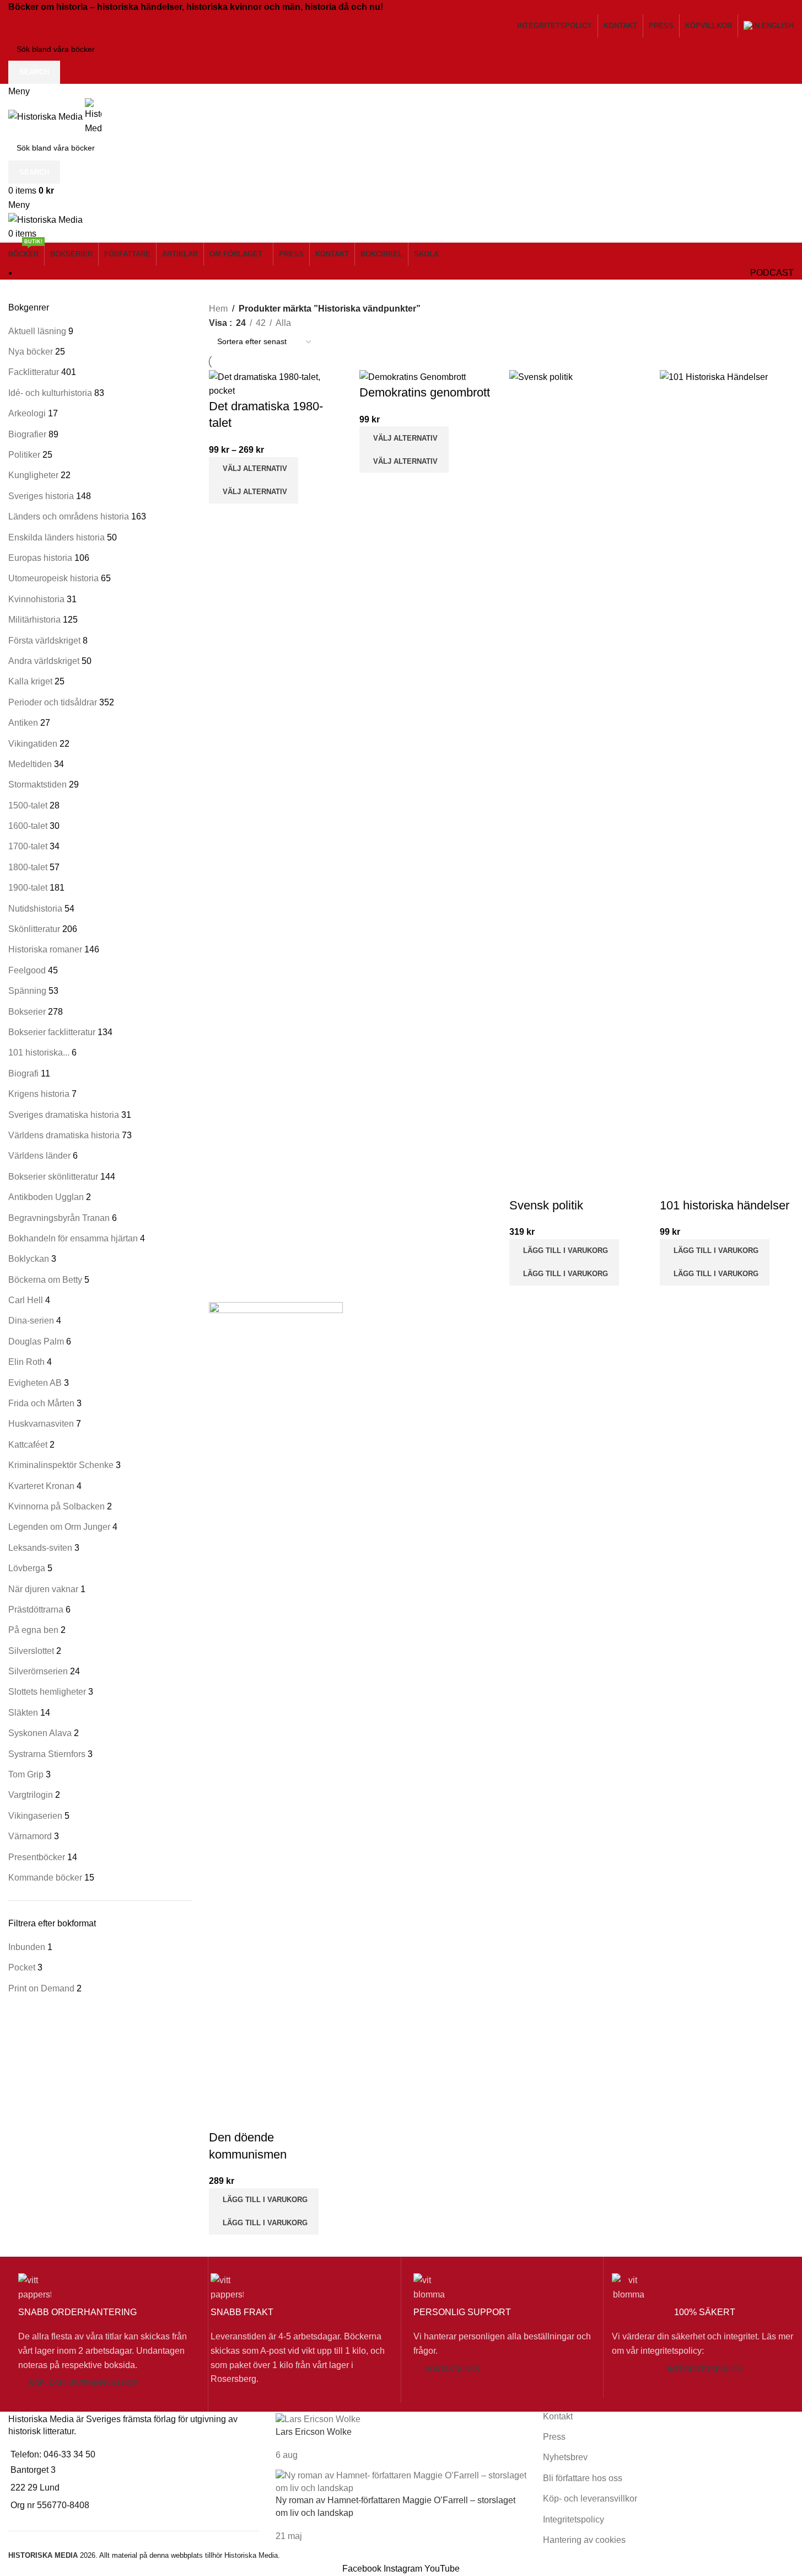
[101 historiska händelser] (727, 783)
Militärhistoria (34, 620)
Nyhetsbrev (565, 2457)
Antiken (23, 723)
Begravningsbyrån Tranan (59, 1218)
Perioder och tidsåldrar (53, 702)
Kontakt (558, 2416)
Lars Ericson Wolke (314, 2432)
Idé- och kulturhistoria (50, 393)
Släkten (23, 1713)
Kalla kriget (30, 681)
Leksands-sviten (40, 1548)
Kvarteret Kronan (41, 1486)
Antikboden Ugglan (46, 1197)
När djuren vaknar (43, 1589)
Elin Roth (26, 1362)
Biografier (27, 434)
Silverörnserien (38, 1671)
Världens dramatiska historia (64, 1135)
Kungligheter (33, 475)
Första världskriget (44, 641)
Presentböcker (37, 1857)
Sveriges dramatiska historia (64, 1115)
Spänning (27, 991)
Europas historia (40, 558)
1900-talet (28, 888)
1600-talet (28, 826)
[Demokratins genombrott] (413, 377)
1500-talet (28, 805)
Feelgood (27, 970)
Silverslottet (31, 1651)
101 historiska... (39, 1053)
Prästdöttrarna (36, 1610)
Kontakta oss (452, 2369)
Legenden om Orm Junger (59, 1527)
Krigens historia (39, 1094)
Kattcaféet (28, 1445)
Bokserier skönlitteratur (53, 1177)
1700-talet (28, 846)
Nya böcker (31, 352)
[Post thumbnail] (318, 2419)
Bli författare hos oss (583, 2478)
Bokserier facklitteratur (52, 1032)
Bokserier (27, 1012)
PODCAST (772, 273)
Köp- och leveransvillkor (83, 2383)
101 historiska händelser (725, 1205)
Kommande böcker (45, 1878)
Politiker (24, 455)
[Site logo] (47, 116)
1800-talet (28, 867)
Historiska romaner (45, 949)
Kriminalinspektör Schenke (61, 1465)
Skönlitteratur (34, 929)
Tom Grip (26, 1774)
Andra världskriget (44, 661)
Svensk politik (546, 1205)
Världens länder (39, 1156)
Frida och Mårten (41, 1403)
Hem (218, 309)
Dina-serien (31, 1321)
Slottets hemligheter (47, 1692)
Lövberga (27, 1568)
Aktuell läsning (37, 331)
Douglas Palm (36, 1341)
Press (554, 2437)
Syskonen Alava (40, 1733)
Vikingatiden (33, 744)
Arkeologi (27, 413)
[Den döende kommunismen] (276, 1715)
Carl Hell (26, 1300)
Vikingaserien (35, 1816)
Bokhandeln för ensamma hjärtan (73, 1238)
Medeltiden (30, 764)
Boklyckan (29, 1259)
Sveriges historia (41, 496)
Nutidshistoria (35, 909)
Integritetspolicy (705, 2369)
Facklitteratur (34, 372)
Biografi (23, 1073)
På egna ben (33, 1630)
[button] (564, 1251)
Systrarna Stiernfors (47, 1754)
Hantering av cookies (584, 2540)
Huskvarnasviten (41, 1424)
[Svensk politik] (576, 783)
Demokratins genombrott (425, 392)
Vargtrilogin (31, 1795)
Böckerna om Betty (45, 1280)
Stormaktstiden (37, 784)
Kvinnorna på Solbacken (56, 1506)
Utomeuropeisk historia (53, 578)
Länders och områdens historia (69, 516)
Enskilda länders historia (56, 537)
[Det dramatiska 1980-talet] (276, 383)
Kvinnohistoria (36, 599)
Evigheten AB (35, 1383)
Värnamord (30, 1836)
